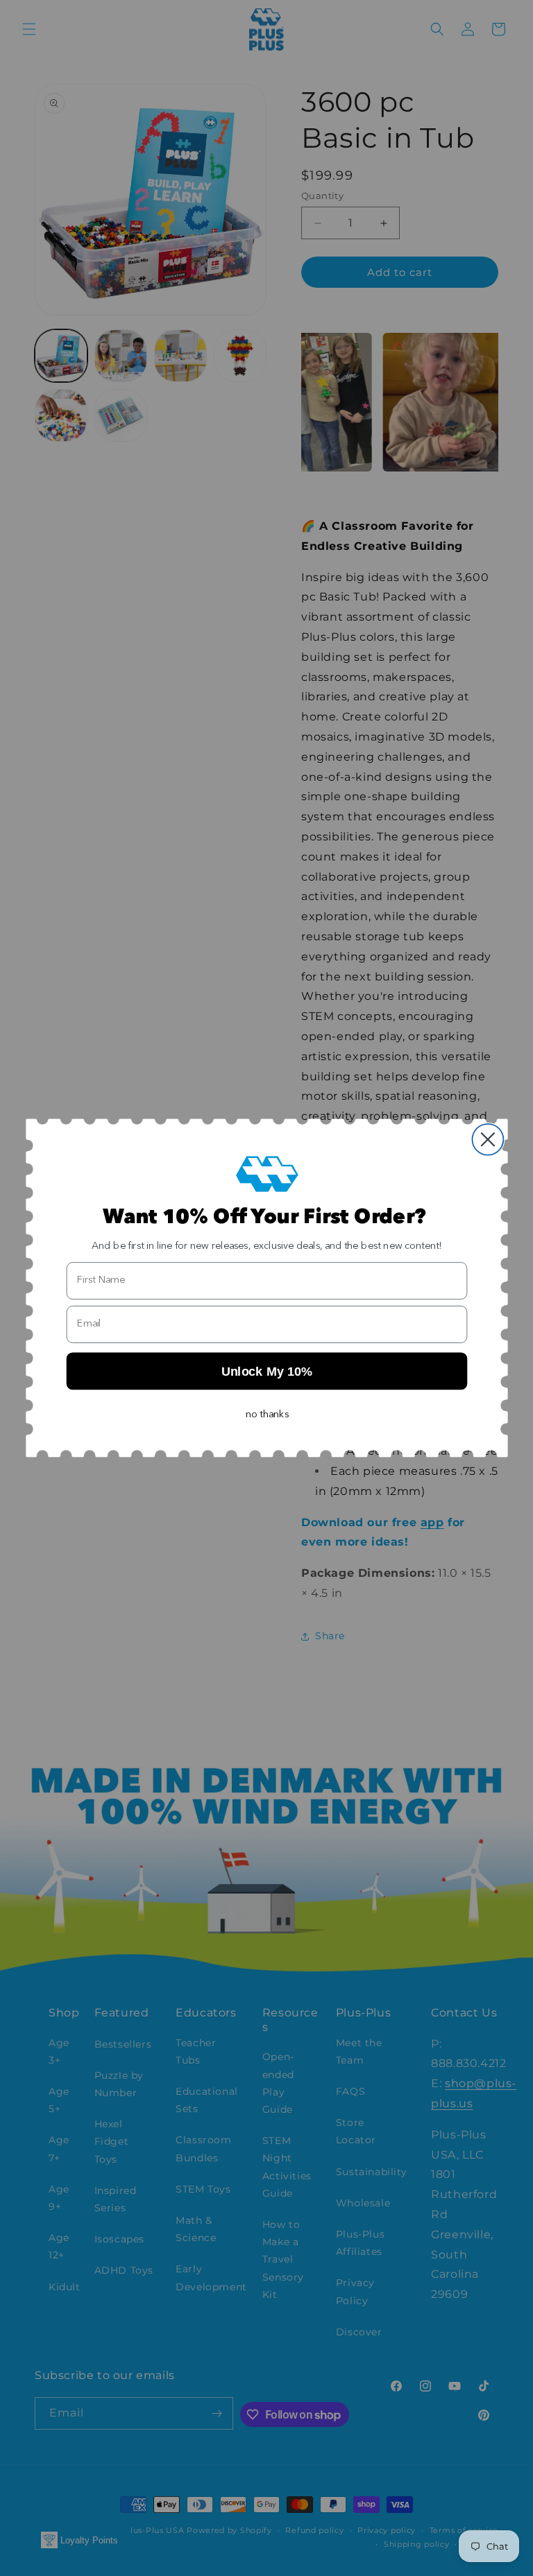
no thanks (267, 1415)
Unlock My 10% (266, 1371)
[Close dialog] (488, 1140)
